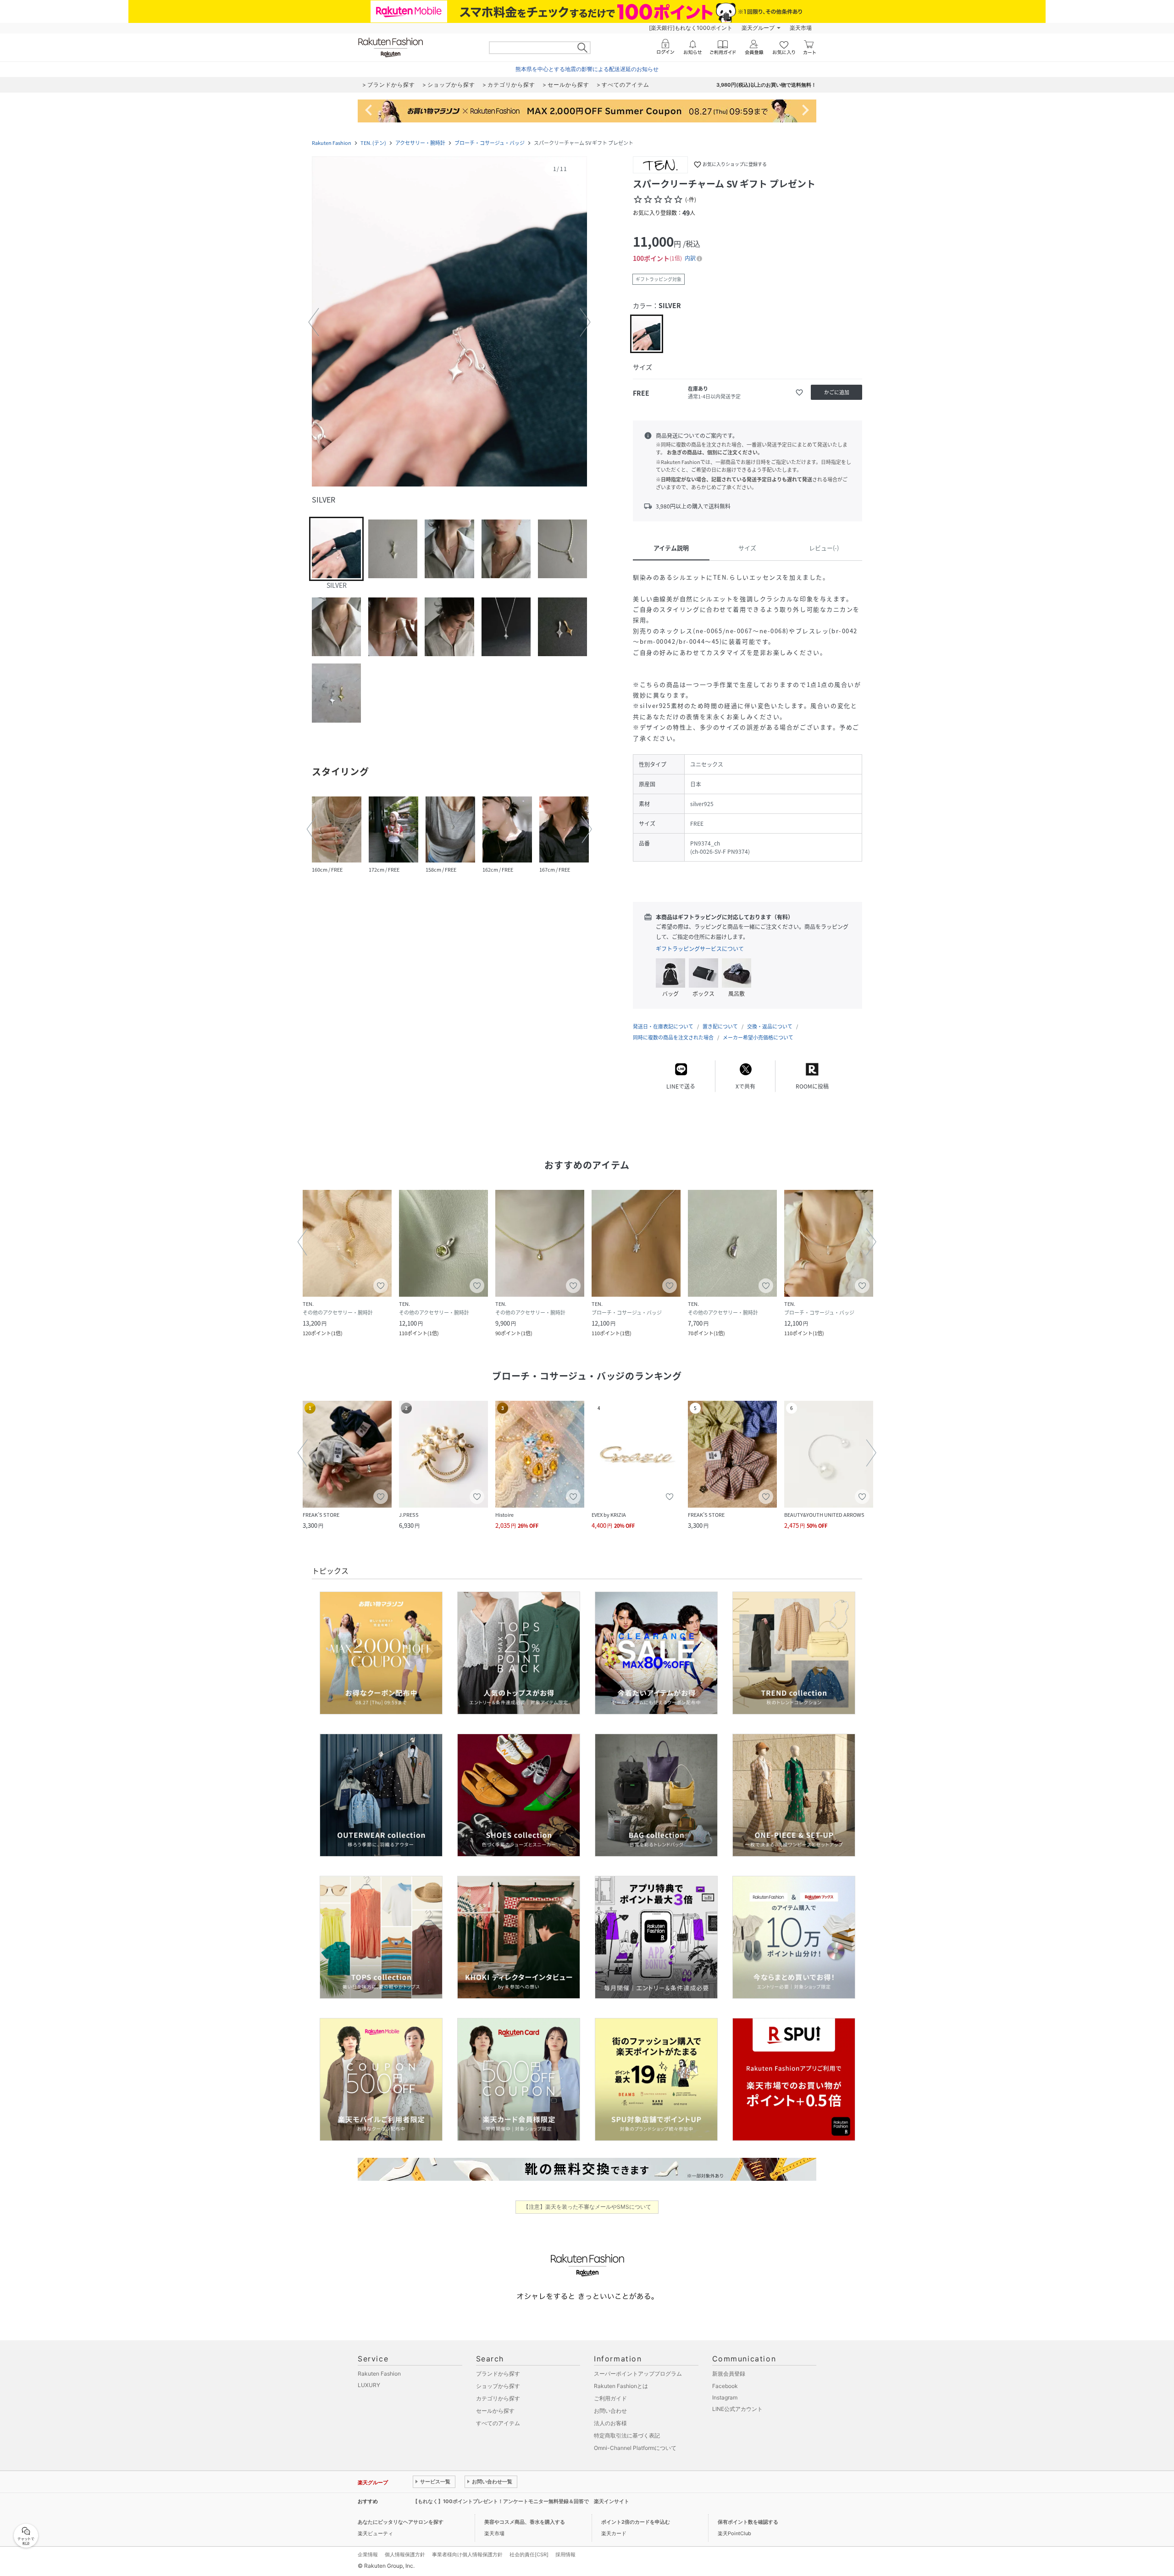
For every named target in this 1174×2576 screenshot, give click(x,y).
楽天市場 (801, 28)
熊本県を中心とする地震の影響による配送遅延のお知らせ (587, 69)
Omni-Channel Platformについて (635, 2448)
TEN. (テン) (373, 143)
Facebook (725, 2386)
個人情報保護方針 (405, 2554)
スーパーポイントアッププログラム (638, 2374)
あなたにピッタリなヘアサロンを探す (401, 2522)
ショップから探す (498, 2386)
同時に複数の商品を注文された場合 (673, 1037)
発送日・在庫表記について (663, 1026)
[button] (449, 322)
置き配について (720, 1026)
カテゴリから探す (498, 2398)
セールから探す (495, 2411)
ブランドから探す (498, 2374)
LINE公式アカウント (737, 2409)
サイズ (747, 548)
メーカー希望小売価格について (758, 1037)
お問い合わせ (610, 2411)
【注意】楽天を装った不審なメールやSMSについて (587, 2207)
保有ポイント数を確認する (748, 2522)
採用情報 (565, 2554)
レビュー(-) (824, 548)
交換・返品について (770, 1026)
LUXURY (369, 2385)
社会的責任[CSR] (529, 2554)
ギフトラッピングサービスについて (700, 949)
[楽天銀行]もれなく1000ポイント (691, 28)
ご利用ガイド (610, 2398)
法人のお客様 (610, 2423)
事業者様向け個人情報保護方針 (467, 2554)
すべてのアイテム (498, 2423)
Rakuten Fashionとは (621, 2386)
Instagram (725, 2397)
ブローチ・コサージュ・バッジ (490, 143)
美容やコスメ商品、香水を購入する (525, 2522)
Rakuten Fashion (332, 143)
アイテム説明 (671, 548)
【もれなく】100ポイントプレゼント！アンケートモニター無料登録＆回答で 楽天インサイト (521, 2501)
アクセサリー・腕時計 (420, 143)
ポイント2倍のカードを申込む (636, 2522)
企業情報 (368, 2554)
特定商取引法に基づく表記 (627, 2435)
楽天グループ (758, 28)
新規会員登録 (729, 2374)
